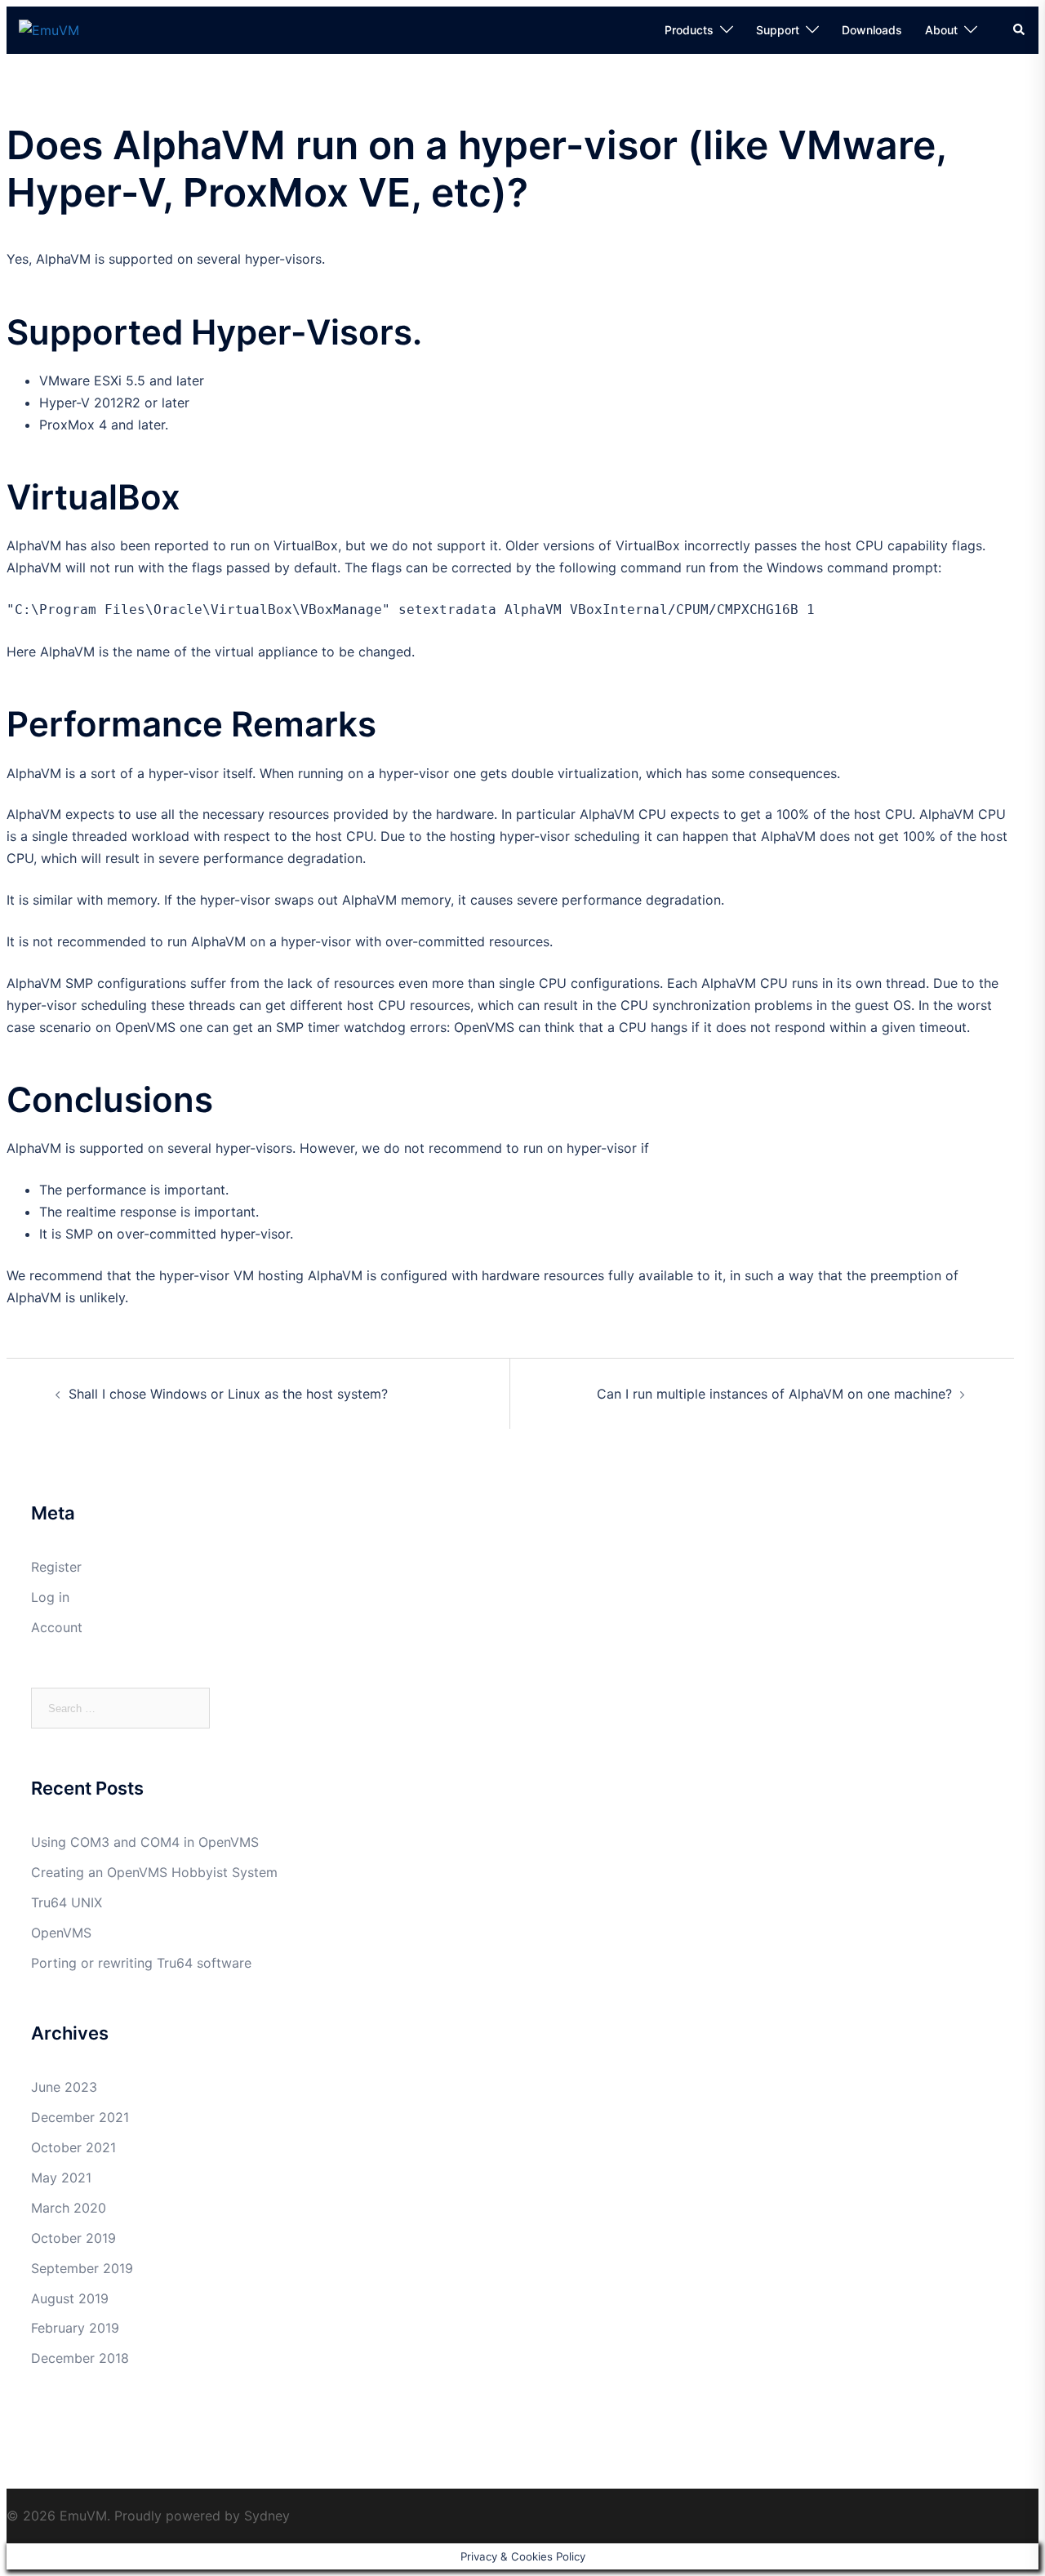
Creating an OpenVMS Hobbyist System (154, 1872)
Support (778, 30)
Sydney (267, 2516)
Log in (50, 1597)
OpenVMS (61, 1933)
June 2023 (64, 2087)
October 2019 (73, 2238)
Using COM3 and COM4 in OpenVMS (145, 1842)
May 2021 (61, 2178)
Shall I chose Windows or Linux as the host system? (228, 1394)
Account (57, 1627)
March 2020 (69, 2208)
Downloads (872, 30)
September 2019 (82, 2268)
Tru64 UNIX (67, 1902)
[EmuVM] (49, 29)
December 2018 (80, 2358)
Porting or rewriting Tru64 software (141, 1963)
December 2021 (80, 2117)
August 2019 (70, 2298)
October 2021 (73, 2147)
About (941, 30)
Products (689, 30)
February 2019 (75, 2328)
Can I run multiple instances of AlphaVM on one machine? (774, 1394)
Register (56, 1567)
